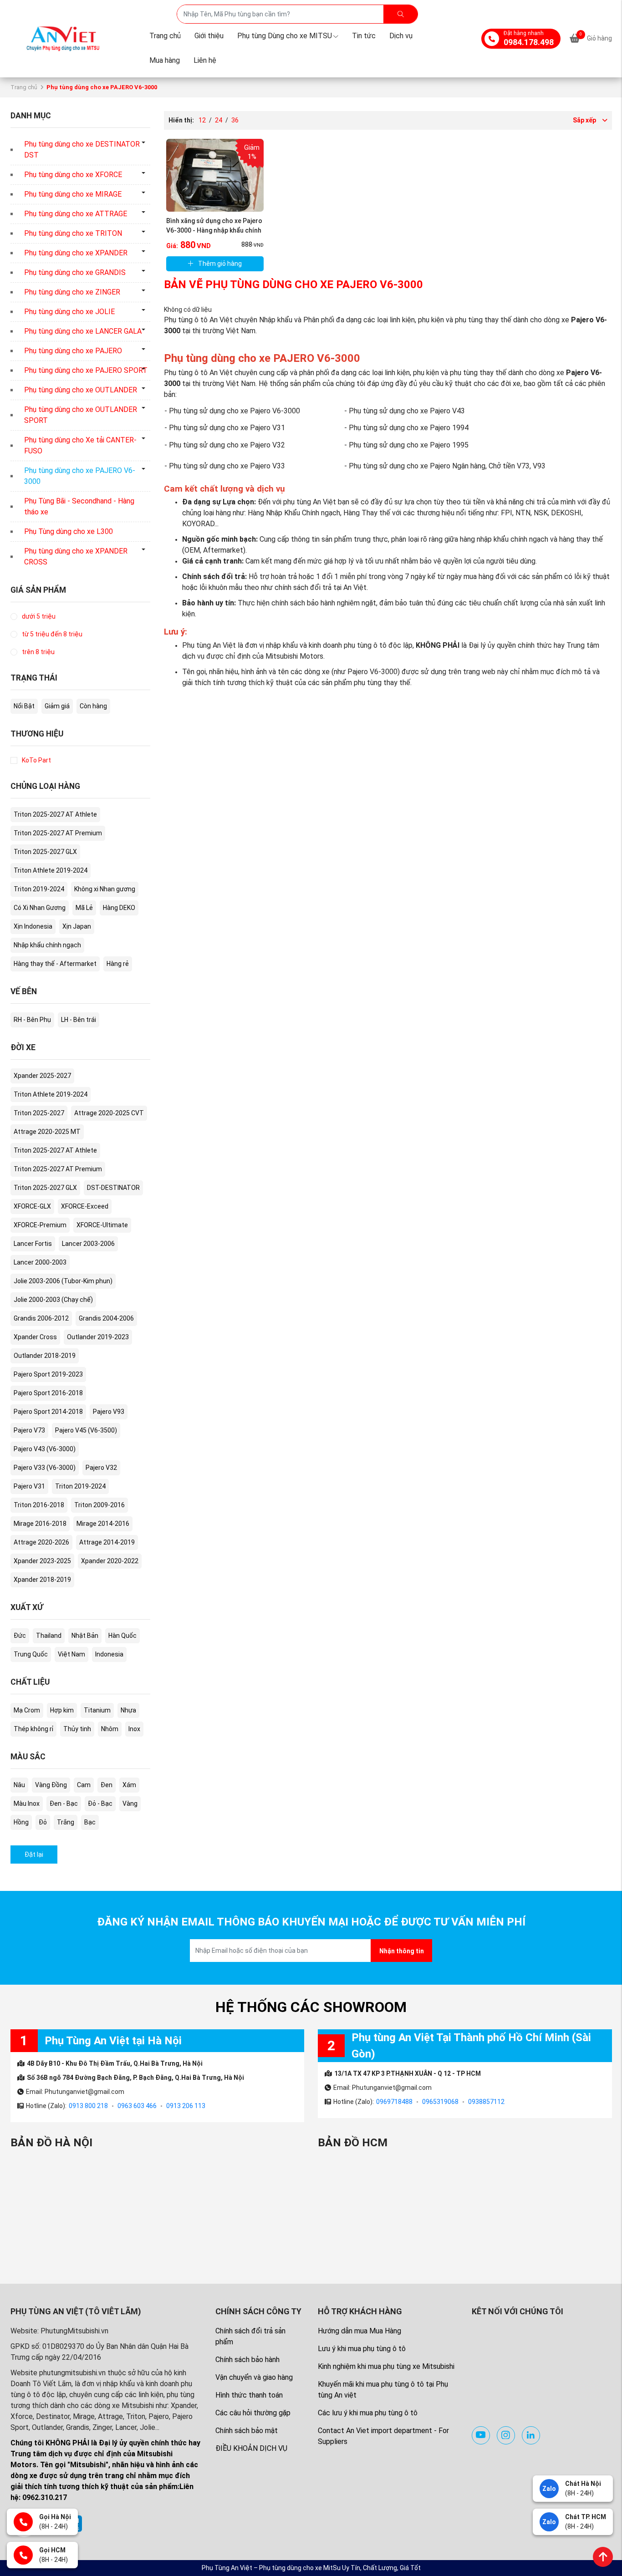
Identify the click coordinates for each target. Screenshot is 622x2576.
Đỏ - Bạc (100, 1804)
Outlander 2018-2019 (45, 1356)
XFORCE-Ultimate (102, 1225)
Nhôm (110, 1729)
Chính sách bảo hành (247, 2360)
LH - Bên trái (79, 1020)
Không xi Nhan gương (105, 889)
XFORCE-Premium (40, 1225)
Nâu (19, 1785)
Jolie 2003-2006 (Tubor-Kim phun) (63, 1281)
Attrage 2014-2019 (107, 1542)
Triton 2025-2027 (39, 1113)
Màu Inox (27, 1804)
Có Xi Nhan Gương (40, 908)
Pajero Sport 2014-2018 (48, 1412)
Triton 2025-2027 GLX (45, 852)
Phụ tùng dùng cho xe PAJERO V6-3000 (80, 476)
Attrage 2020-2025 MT (47, 1132)
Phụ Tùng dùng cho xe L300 (69, 531)
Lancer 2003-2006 (88, 1244)
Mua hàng (165, 60)
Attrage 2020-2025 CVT (109, 1113)
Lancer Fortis (33, 1244)
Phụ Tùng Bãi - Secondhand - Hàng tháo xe (79, 506)
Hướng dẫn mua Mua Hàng (359, 2331)
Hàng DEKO (119, 908)
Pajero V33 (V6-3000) (45, 1468)
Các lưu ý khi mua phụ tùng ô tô (368, 2413)
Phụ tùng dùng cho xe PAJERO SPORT (86, 370)
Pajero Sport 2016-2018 (48, 1393)
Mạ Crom (27, 1710)
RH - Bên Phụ (32, 1020)
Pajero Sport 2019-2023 (48, 1374)
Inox (134, 1729)
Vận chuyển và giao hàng (254, 2377)
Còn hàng (93, 706)
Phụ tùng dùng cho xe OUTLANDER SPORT (81, 415)
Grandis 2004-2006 (106, 1318)
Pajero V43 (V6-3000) (45, 1449)
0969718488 (394, 2102)
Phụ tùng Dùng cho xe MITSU (285, 36)
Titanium (97, 1710)
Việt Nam (71, 1654)
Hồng (21, 1822)
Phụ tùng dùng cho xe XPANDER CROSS (76, 556)
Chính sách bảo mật (247, 2431)
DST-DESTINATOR (113, 1188)
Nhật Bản (85, 1636)
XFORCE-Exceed (85, 1206)
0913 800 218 (88, 2106)
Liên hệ (205, 60)
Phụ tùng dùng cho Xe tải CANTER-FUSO (80, 445)
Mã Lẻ (84, 908)
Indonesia (109, 1654)
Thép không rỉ (33, 1729)
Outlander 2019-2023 (98, 1337)
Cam (84, 1785)
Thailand (49, 1636)
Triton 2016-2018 (39, 1505)
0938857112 (486, 2102)
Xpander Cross (35, 1337)
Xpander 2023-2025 (42, 1561)
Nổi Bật (24, 706)
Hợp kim (62, 1710)
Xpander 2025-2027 (42, 1076)
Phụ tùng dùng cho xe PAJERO (73, 351)
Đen (107, 1785)
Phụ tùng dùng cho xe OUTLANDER (81, 390)
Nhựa (128, 1710)
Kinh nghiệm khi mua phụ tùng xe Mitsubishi (386, 2366)
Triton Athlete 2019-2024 (51, 870)
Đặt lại (34, 1855)
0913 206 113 (186, 2106)
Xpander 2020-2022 (110, 1561)
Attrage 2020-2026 (41, 1542)
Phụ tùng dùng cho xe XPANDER (76, 253)
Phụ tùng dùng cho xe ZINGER (72, 292)
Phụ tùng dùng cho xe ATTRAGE (76, 214)
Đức (20, 1636)
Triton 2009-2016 (99, 1505)
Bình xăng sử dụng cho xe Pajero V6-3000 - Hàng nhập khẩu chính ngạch (214, 230)
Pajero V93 (109, 1412)
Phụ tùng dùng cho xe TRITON (73, 233)
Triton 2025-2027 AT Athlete (55, 814)
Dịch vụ (401, 36)
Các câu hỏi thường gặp (253, 2413)
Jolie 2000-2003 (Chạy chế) (53, 1300)
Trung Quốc (31, 1654)
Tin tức (364, 36)
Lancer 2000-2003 (40, 1262)
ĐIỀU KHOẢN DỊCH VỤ (251, 2448)
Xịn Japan (77, 926)
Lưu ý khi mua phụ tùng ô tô (362, 2349)
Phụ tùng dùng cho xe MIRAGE (73, 194)
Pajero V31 (29, 1486)
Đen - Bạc (64, 1804)
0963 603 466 (137, 2106)
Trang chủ (165, 36)
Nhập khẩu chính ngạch (47, 945)
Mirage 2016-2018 (40, 1524)
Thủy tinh (77, 1729)
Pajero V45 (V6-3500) (86, 1430)
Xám (129, 1785)
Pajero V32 (101, 1468)
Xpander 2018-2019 (42, 1580)
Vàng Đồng (51, 1785)
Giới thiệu (209, 36)
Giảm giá (57, 706)
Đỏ (43, 1822)
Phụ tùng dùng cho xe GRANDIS (75, 272)
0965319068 (440, 2102)
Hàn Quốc (122, 1636)
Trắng (66, 1822)
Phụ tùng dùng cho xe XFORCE (73, 175)
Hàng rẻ (118, 964)
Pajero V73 (29, 1430)
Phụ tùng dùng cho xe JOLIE (69, 312)
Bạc (90, 1822)
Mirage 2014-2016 (103, 1524)
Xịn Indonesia (33, 926)
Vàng (130, 1804)
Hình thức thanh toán (249, 2395)
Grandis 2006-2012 (41, 1318)
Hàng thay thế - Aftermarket (55, 964)
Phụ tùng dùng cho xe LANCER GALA (83, 331)
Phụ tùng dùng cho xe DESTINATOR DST (82, 150)
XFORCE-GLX (32, 1206)
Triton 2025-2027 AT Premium (58, 833)
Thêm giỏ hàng (220, 264)
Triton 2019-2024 (39, 889)
